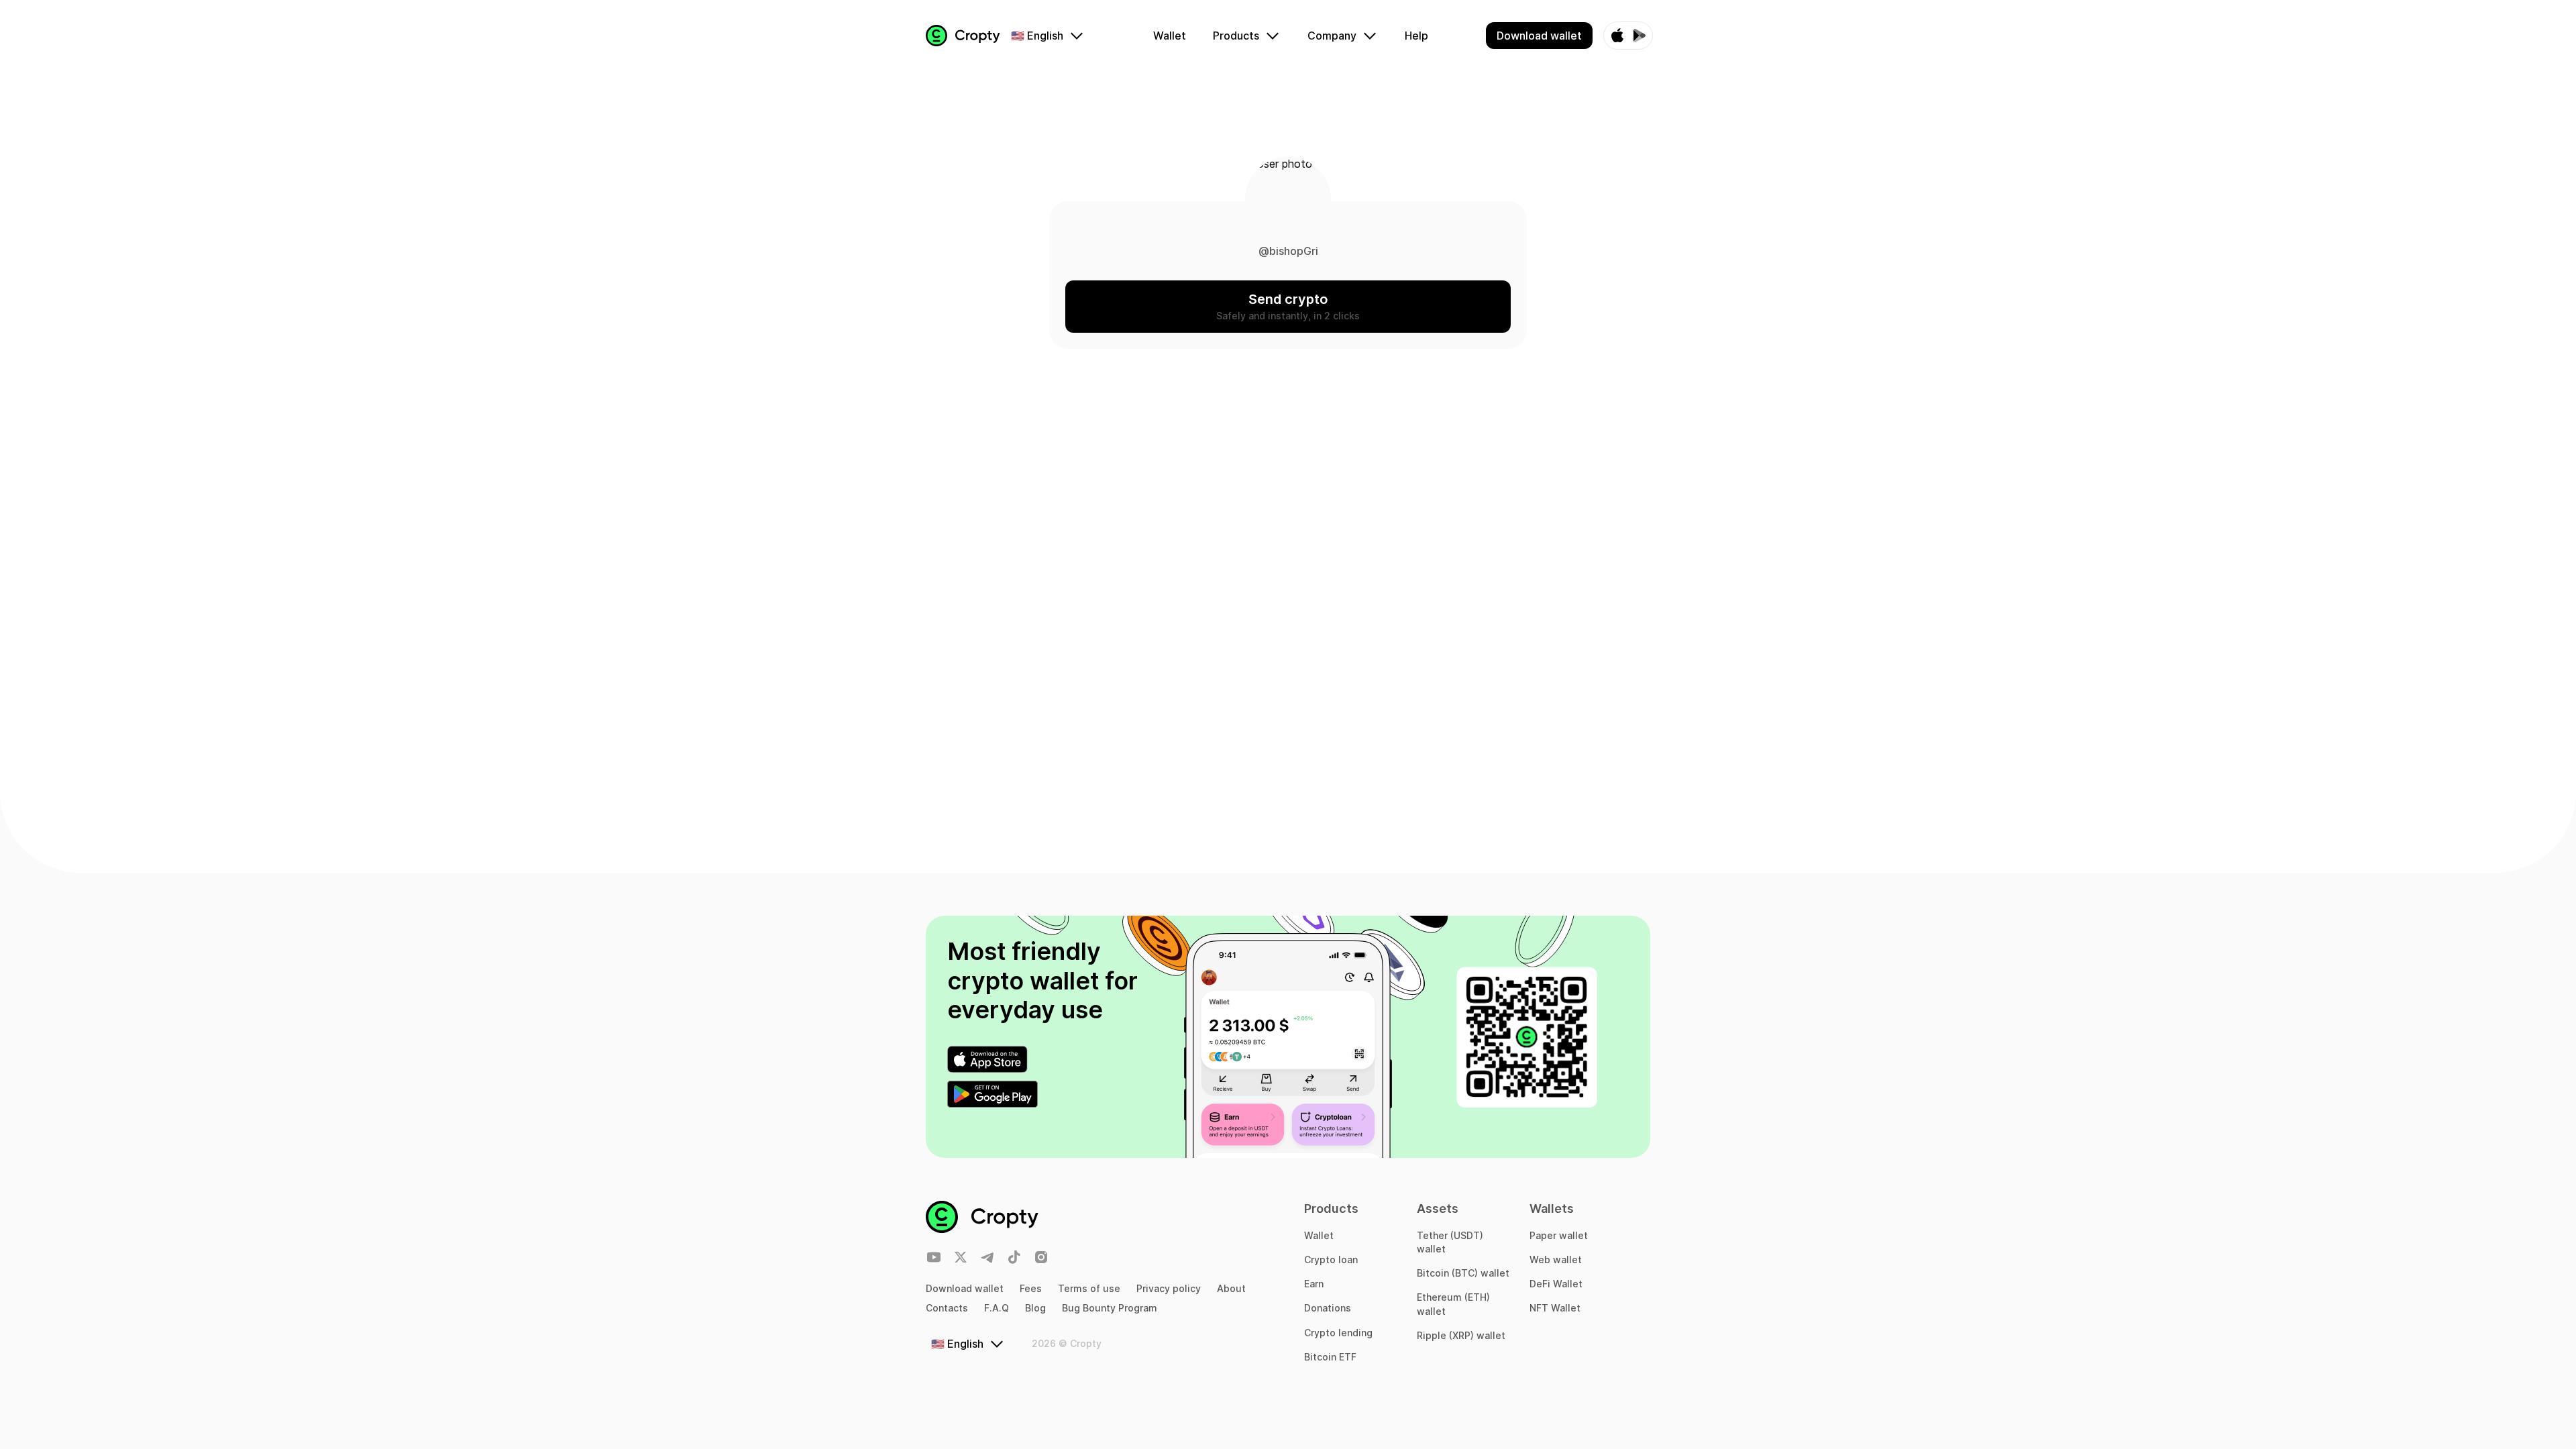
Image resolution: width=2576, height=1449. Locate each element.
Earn (1314, 1284)
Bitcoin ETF (1330, 1357)
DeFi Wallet (1556, 1284)
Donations (1328, 1308)
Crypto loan (1331, 1259)
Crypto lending (1338, 1333)
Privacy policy (1169, 1288)
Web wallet (1556, 1259)
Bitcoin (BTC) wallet (1463, 1273)
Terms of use (1089, 1288)
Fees (1031, 1288)
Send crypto (1288, 299)
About (1231, 1288)
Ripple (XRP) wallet (1461, 1335)
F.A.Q (997, 1308)
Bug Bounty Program (1110, 1308)
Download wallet (965, 1288)
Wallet (1319, 1235)
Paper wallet (1559, 1235)
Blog (1035, 1308)
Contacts (947, 1308)
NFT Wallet (1555, 1308)
